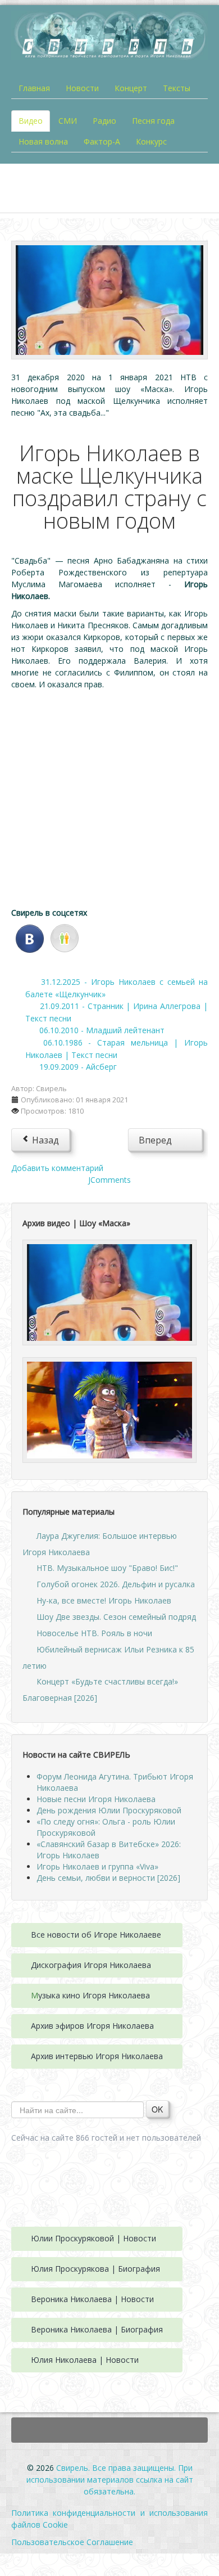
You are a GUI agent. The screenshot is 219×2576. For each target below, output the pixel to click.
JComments (109, 1180)
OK (157, 2109)
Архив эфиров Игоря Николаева (92, 2026)
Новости (82, 88)
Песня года (153, 121)
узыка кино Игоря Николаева (94, 1995)
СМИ (68, 121)
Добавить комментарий (57, 1168)
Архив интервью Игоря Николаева (97, 2056)
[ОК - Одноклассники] (65, 937)
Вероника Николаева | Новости (92, 2299)
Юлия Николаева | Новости (85, 2360)
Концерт (131, 88)
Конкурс (151, 141)
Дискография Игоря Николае (86, 1965)
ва (147, 1965)
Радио (104, 121)
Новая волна (43, 141)
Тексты (177, 88)
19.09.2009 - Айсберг (78, 1067)
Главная (34, 88)
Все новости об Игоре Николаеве (96, 1935)
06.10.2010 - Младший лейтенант (102, 1030)
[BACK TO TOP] (109, 2430)
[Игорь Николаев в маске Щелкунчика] (109, 299)
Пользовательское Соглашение (72, 2542)
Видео (31, 121)
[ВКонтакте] (30, 937)
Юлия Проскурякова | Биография (95, 2269)
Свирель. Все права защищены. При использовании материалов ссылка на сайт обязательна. (110, 2480)
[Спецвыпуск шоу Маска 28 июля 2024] (109, 1409)
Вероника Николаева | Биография (97, 2329)
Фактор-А (102, 141)
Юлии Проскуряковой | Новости (93, 2238)
